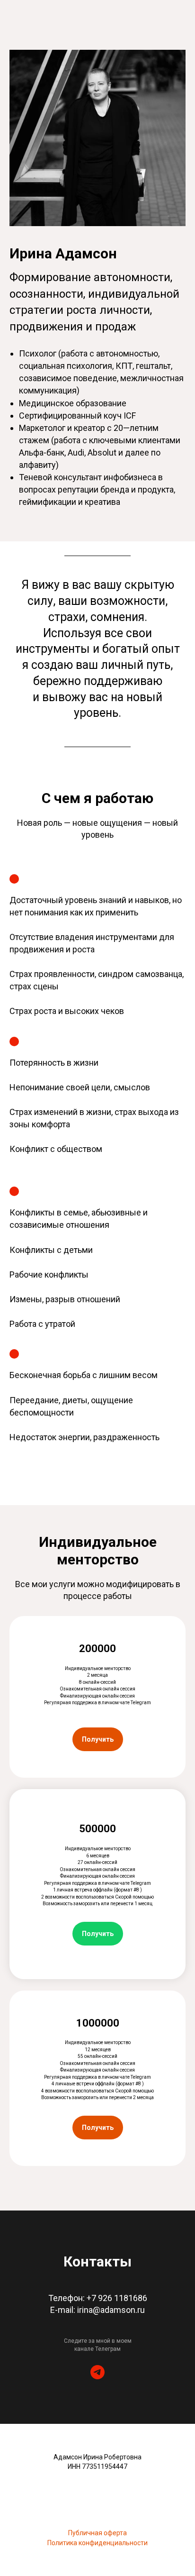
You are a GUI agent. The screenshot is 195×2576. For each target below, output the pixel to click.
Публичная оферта (97, 2533)
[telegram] (97, 2372)
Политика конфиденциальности (97, 2543)
